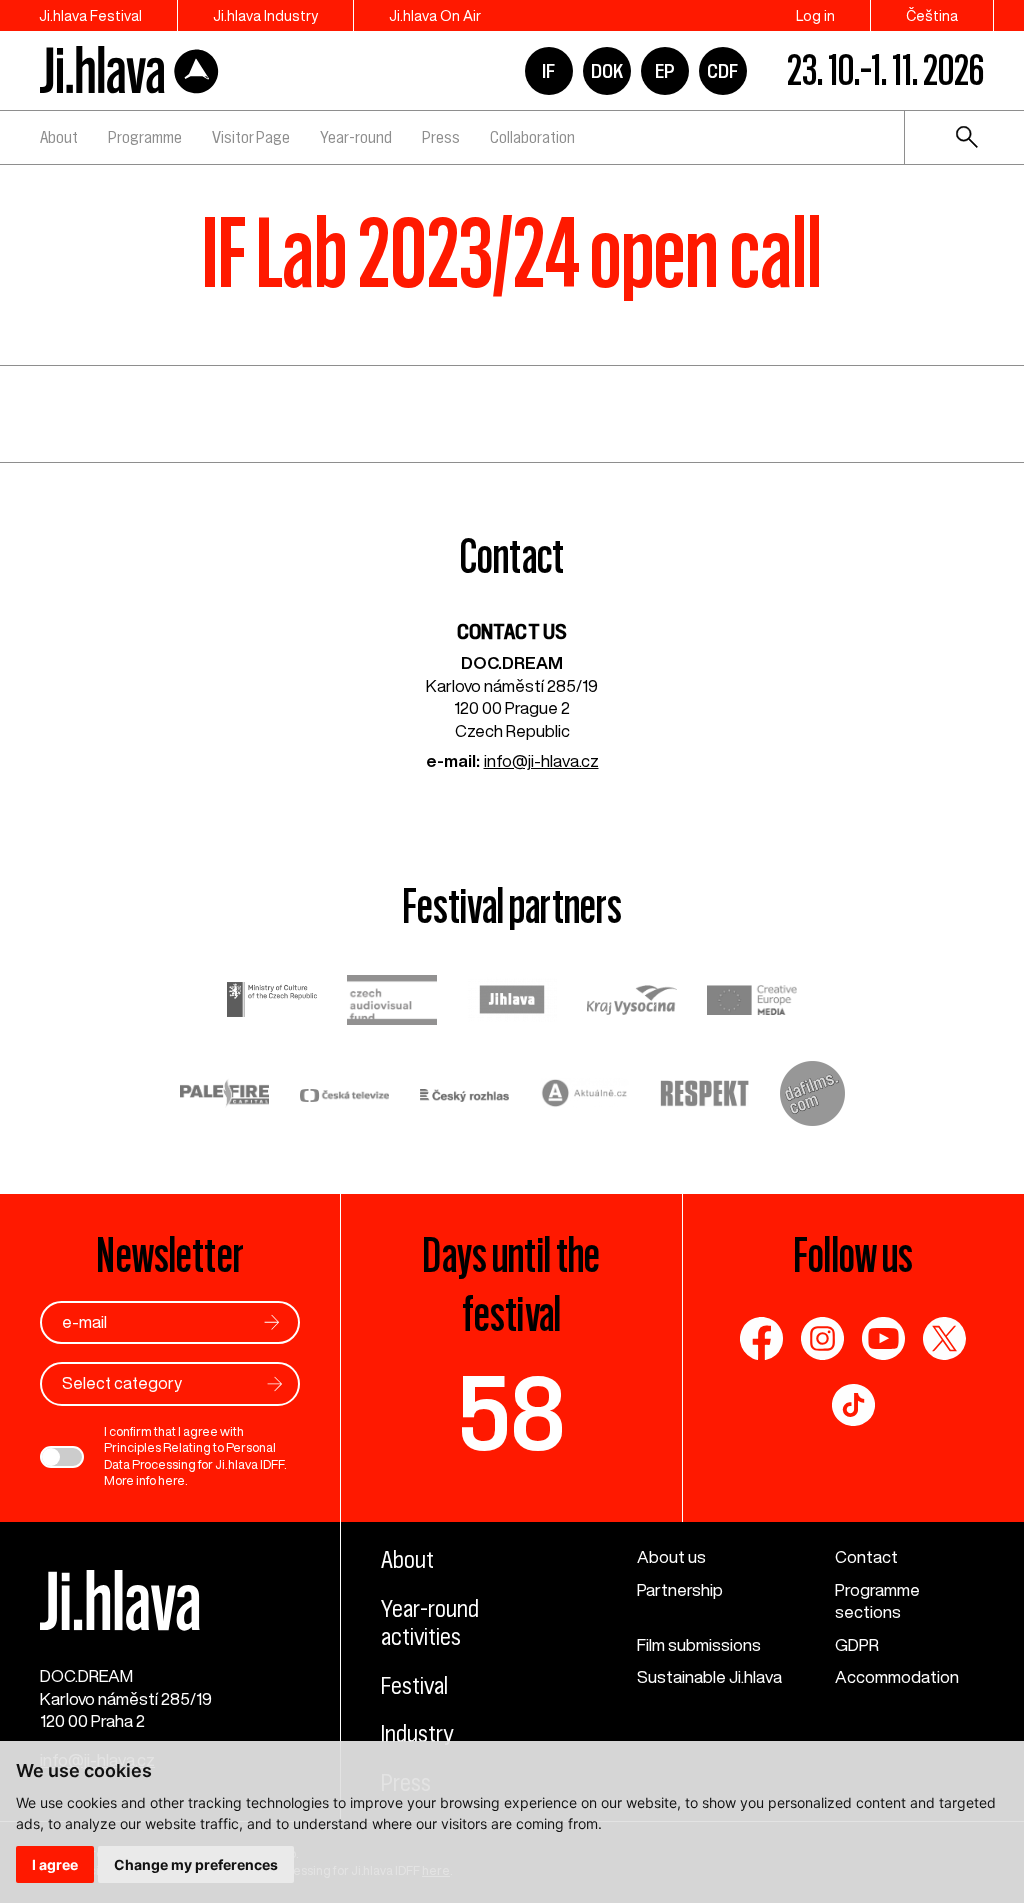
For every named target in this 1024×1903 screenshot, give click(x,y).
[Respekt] (705, 1096)
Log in (815, 15)
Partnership (680, 1589)
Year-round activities (430, 1623)
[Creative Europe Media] (752, 1002)
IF (548, 71)
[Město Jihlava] (512, 1002)
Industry (417, 1734)
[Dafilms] (812, 1096)
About (59, 137)
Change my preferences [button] (196, 1864)
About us (671, 1556)
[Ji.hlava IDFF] (130, 70)
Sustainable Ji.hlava (709, 1676)
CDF (722, 71)
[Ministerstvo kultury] (272, 1002)
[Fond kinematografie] (392, 1003)
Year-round (356, 137)
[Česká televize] (345, 1096)
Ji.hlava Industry (265, 15)
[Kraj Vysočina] (632, 1002)
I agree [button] (55, 1864)
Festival (414, 1686)
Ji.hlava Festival (90, 15)
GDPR (857, 1644)
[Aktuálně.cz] (585, 1095)
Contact (866, 1556)
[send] (272, 1322)
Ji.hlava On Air (435, 15)
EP (665, 71)
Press (441, 137)
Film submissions (699, 1644)
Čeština (932, 15)
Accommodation (897, 1676)
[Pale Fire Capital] (225, 1095)
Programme (145, 137)
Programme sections (877, 1601)
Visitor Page (251, 137)
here (171, 1480)
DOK (607, 71)
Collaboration (532, 137)
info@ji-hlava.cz (541, 760)
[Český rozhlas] (465, 1096)
